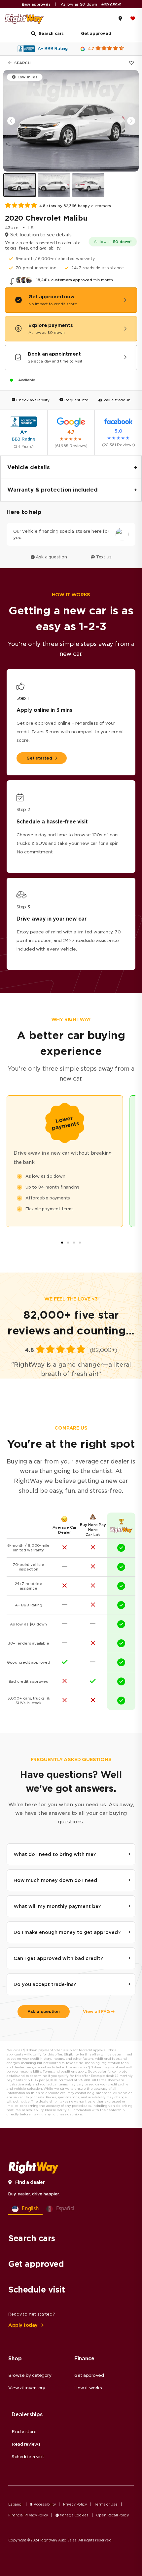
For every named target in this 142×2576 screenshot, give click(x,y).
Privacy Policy (75, 2504)
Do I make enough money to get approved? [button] (67, 1932)
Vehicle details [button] (29, 467)
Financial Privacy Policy (28, 2515)
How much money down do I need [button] (55, 1880)
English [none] (30, 2208)
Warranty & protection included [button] (53, 490)
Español (15, 2504)
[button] (131, 121)
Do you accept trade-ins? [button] (45, 1984)
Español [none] (65, 2208)
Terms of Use (106, 2504)
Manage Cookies (74, 2515)
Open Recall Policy (112, 2515)
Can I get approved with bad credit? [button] (58, 1958)
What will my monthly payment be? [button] (57, 1906)
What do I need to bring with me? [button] (55, 1854)
